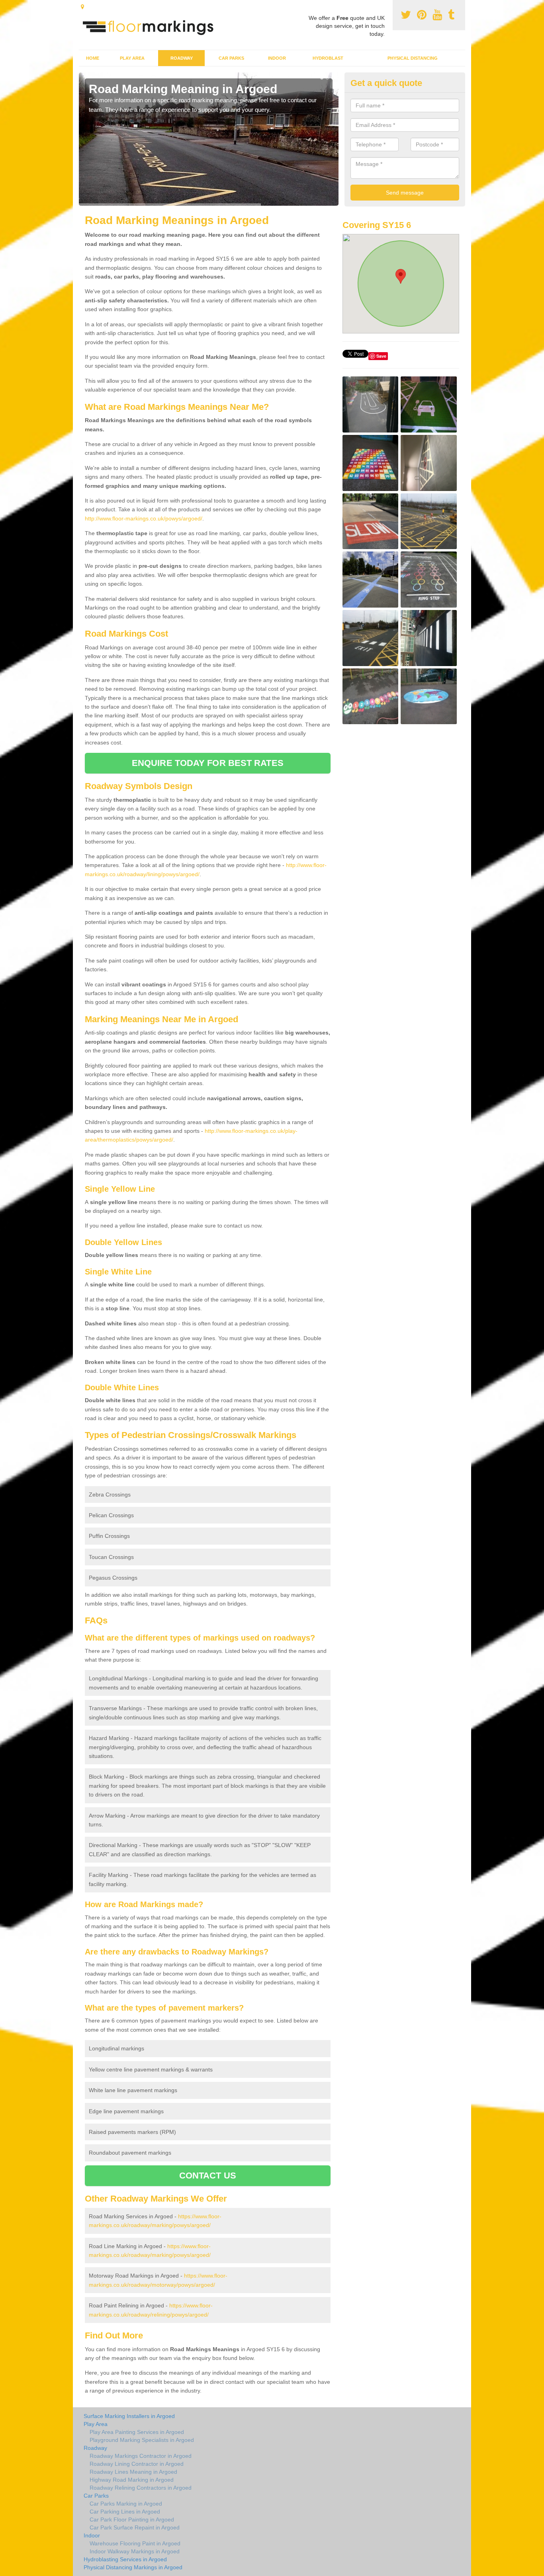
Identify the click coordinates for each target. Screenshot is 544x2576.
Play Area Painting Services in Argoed (137, 2432)
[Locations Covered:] (82, 7)
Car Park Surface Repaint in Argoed (135, 2527)
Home (93, 58)
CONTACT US (208, 2176)
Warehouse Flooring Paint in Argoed (135, 2543)
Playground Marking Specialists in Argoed (142, 2440)
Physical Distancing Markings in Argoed (133, 2567)
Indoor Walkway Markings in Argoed (135, 2551)
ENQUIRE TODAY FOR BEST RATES (208, 763)
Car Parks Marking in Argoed (126, 2504)
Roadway (182, 58)
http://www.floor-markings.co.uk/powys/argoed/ (144, 518)
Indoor (277, 58)
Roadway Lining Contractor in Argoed (137, 2464)
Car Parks (231, 58)
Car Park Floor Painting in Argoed (132, 2519)
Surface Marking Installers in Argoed (129, 2416)
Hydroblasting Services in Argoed (125, 2559)
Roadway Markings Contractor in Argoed (141, 2456)
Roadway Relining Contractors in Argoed (141, 2488)
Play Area (132, 58)
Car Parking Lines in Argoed (125, 2512)
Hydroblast (328, 58)
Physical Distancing (413, 58)
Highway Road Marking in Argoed (132, 2480)
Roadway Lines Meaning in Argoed (133, 2472)
